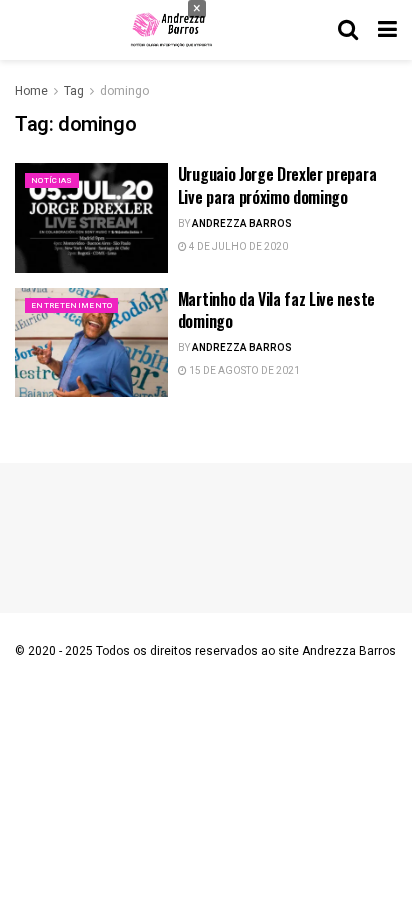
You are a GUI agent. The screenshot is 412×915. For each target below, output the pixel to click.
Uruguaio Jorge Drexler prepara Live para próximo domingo (277, 185)
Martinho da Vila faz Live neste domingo (276, 310)
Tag (74, 91)
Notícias (52, 180)
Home (31, 91)
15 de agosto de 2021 (243, 371)
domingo (124, 91)
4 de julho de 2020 (237, 247)
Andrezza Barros (242, 224)
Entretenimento (71, 305)
